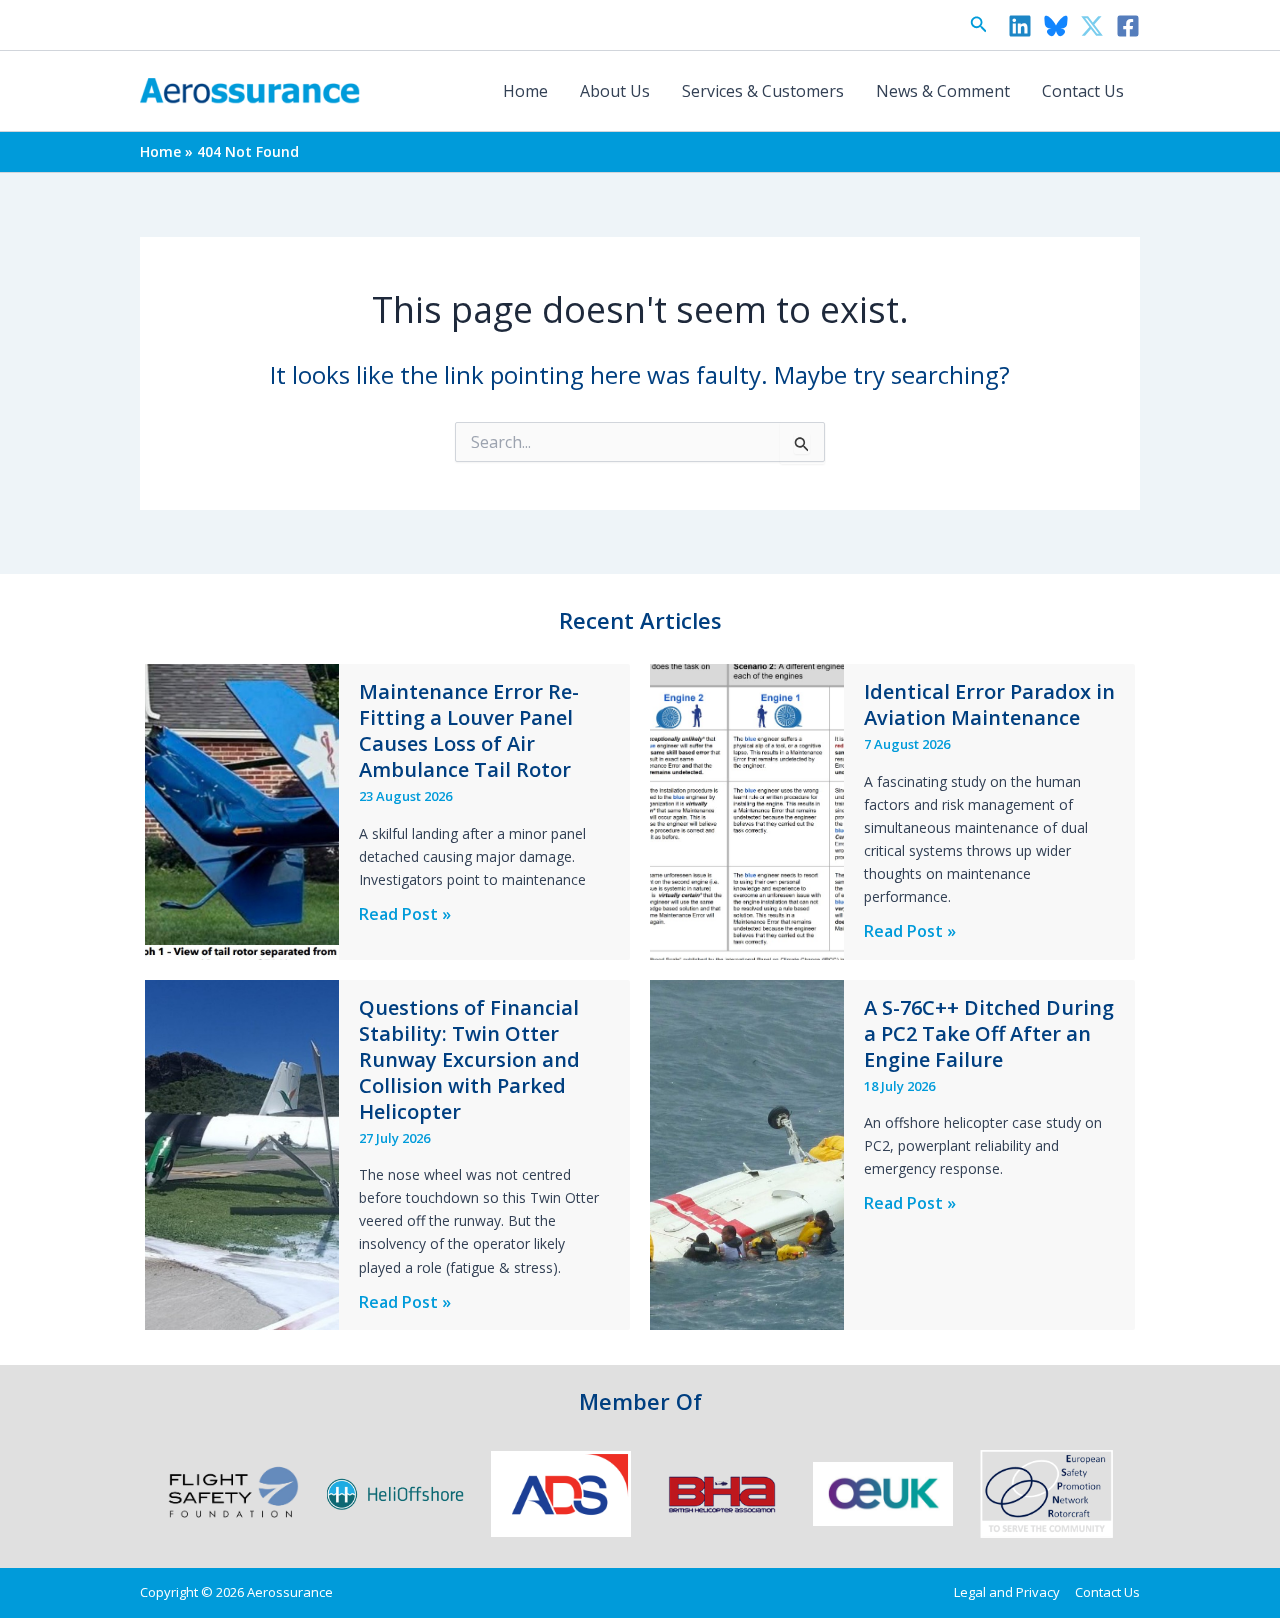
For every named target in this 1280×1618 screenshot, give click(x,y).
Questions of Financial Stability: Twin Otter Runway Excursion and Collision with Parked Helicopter (469, 1059)
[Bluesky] (1056, 26)
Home (525, 91)
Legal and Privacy (1007, 1592)
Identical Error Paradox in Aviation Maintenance (989, 704)
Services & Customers (763, 91)
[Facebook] (1128, 26)
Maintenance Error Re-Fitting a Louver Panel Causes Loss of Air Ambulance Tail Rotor (469, 730)
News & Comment (943, 91)
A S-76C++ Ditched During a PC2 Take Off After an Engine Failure (989, 1033)
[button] (979, 25)
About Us (615, 91)
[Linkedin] (1020, 26)
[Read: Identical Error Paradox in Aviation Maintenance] (747, 810)
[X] (1092, 26)
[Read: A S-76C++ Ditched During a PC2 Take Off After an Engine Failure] (747, 1153)
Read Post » (405, 914)
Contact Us (1083, 91)
